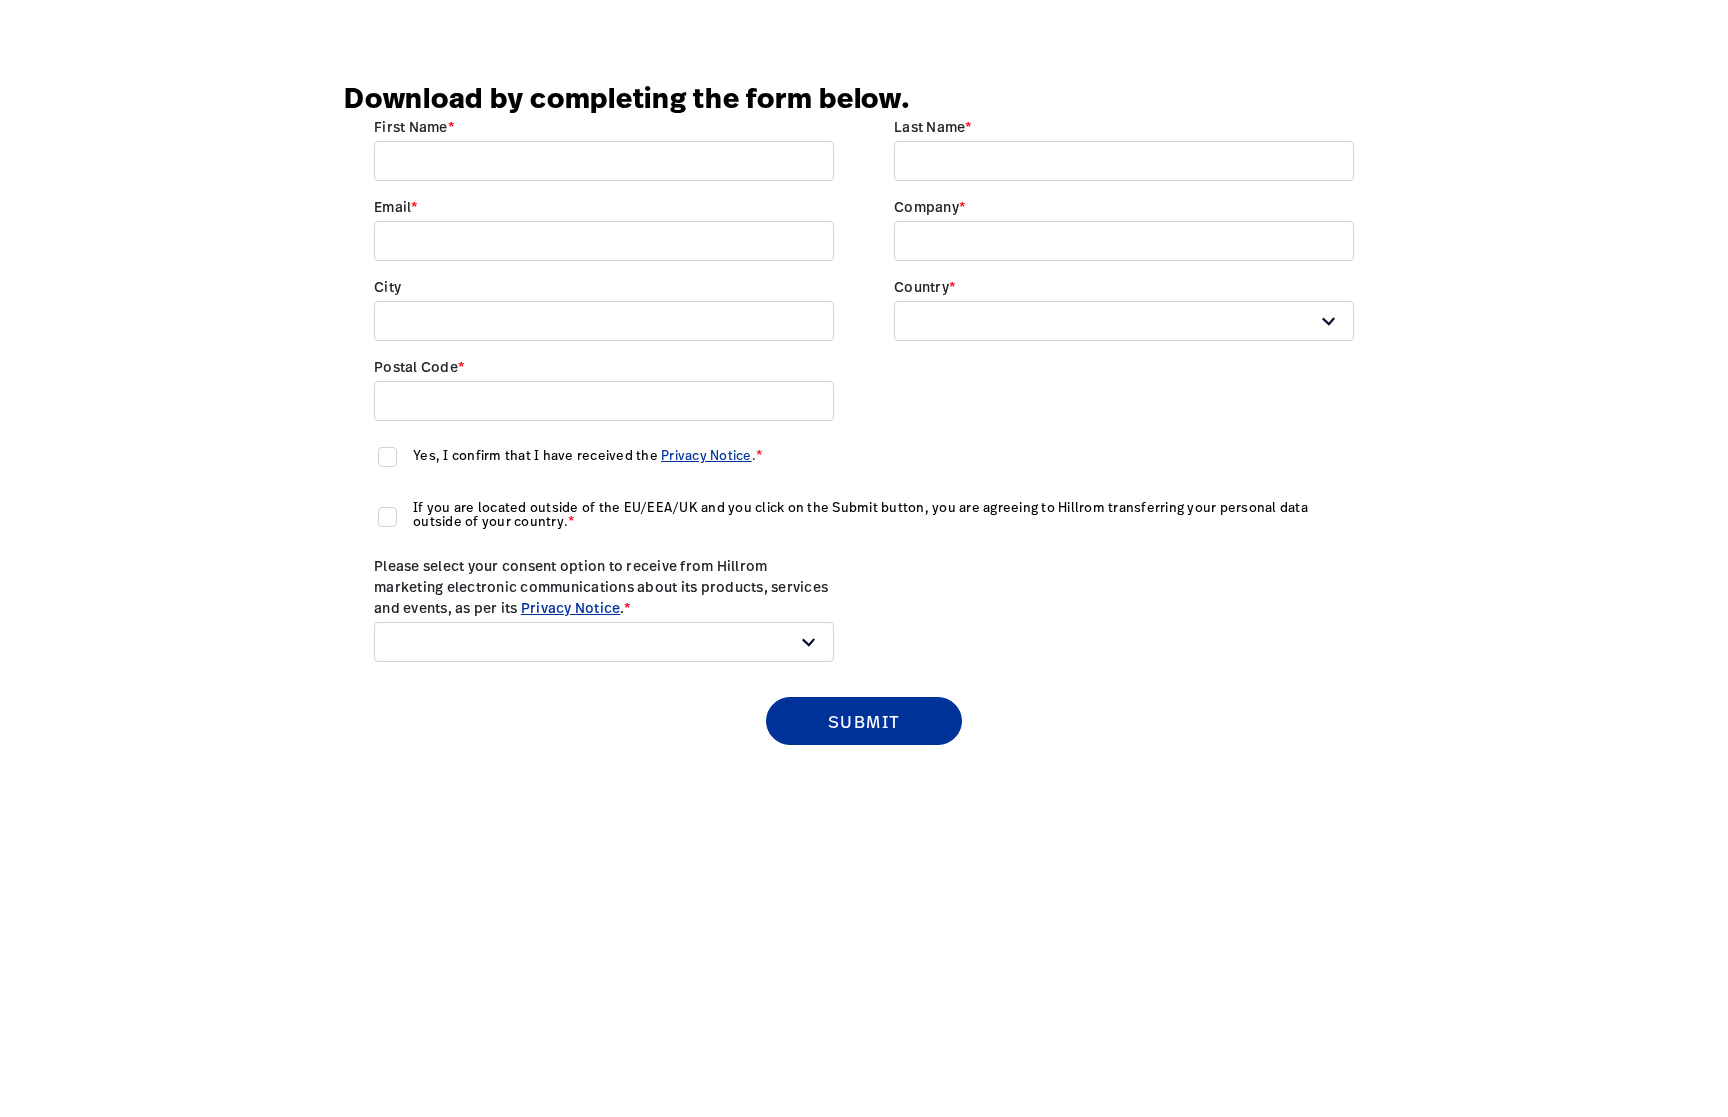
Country (921, 286)
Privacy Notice (706, 455)
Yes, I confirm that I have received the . (584, 455)
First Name (411, 126)
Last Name (929, 126)
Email (392, 206)
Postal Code (416, 366)
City (387, 286)
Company (926, 206)
